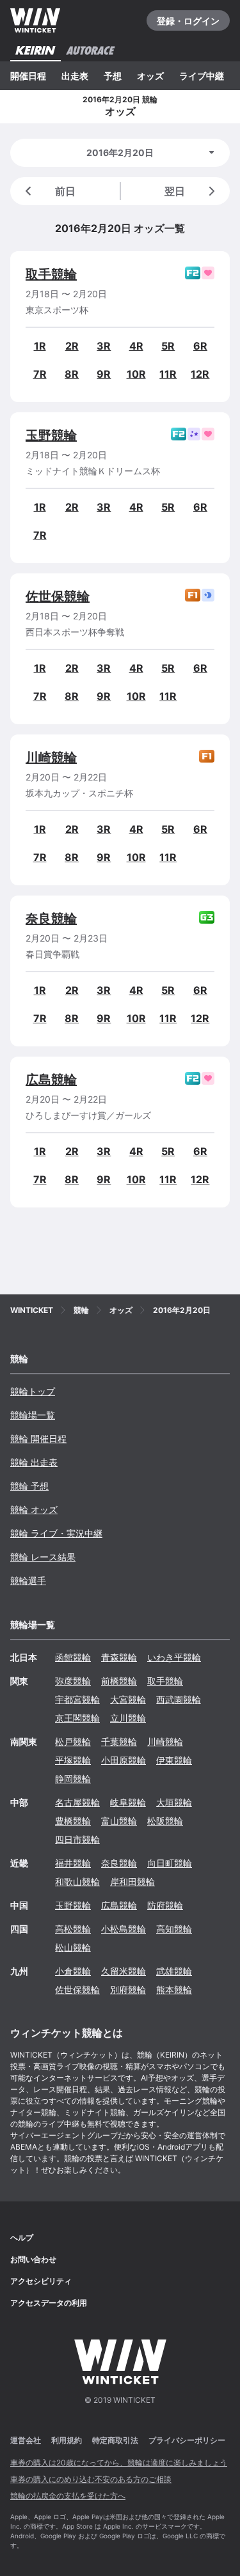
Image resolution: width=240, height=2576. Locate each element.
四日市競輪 (77, 1839)
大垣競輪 (174, 1802)
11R (168, 374)
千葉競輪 (119, 1742)
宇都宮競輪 (77, 1699)
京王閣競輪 (77, 1718)
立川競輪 (128, 1718)
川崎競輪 (51, 757)
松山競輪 (73, 1947)
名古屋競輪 (77, 1802)
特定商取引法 (115, 2440)
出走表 (75, 76)
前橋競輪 (119, 1681)
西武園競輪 (179, 1699)
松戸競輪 (73, 1742)
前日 (65, 191)
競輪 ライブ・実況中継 (56, 1533)
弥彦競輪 (73, 1681)
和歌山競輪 (77, 1882)
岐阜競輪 (128, 1802)
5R (168, 346)
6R (200, 346)
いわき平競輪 (174, 1657)
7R (40, 374)
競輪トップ (33, 1391)
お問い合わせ (33, 2259)
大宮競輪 (128, 1699)
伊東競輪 (174, 1760)
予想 (113, 76)
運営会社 (26, 2440)
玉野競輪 (51, 435)
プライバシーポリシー (187, 2440)
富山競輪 (119, 1821)
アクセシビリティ (41, 2281)
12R (200, 374)
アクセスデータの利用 (49, 2303)
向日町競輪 (170, 1863)
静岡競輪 (73, 1779)
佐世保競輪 (58, 596)
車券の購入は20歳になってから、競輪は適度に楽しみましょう (119, 2463)
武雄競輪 (174, 1971)
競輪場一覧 (33, 1415)
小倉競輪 (73, 1971)
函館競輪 (73, 1657)
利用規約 (67, 2440)
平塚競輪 (73, 1760)
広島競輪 (51, 1080)
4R (136, 346)
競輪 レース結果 (43, 1557)
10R (136, 374)
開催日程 (28, 76)
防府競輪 (165, 1905)
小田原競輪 (124, 1760)
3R (104, 346)
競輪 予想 (29, 1486)
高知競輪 (174, 1929)
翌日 (175, 191)
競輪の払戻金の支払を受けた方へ (68, 2496)
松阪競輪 (165, 1821)
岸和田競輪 (132, 1882)
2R (72, 346)
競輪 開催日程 (38, 1439)
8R (72, 374)
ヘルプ (22, 2238)
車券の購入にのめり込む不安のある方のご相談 (91, 2479)
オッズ (150, 76)
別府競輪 (128, 1990)
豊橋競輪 (73, 1821)
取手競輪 (51, 274)
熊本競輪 (174, 1990)
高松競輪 (73, 1929)
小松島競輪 (124, 1929)
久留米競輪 (124, 1971)
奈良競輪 (51, 919)
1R (40, 346)
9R (104, 374)
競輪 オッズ (34, 1509)
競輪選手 (28, 1580)
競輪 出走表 (34, 1462)
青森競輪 (119, 1657)
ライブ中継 (202, 76)
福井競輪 (73, 1863)
